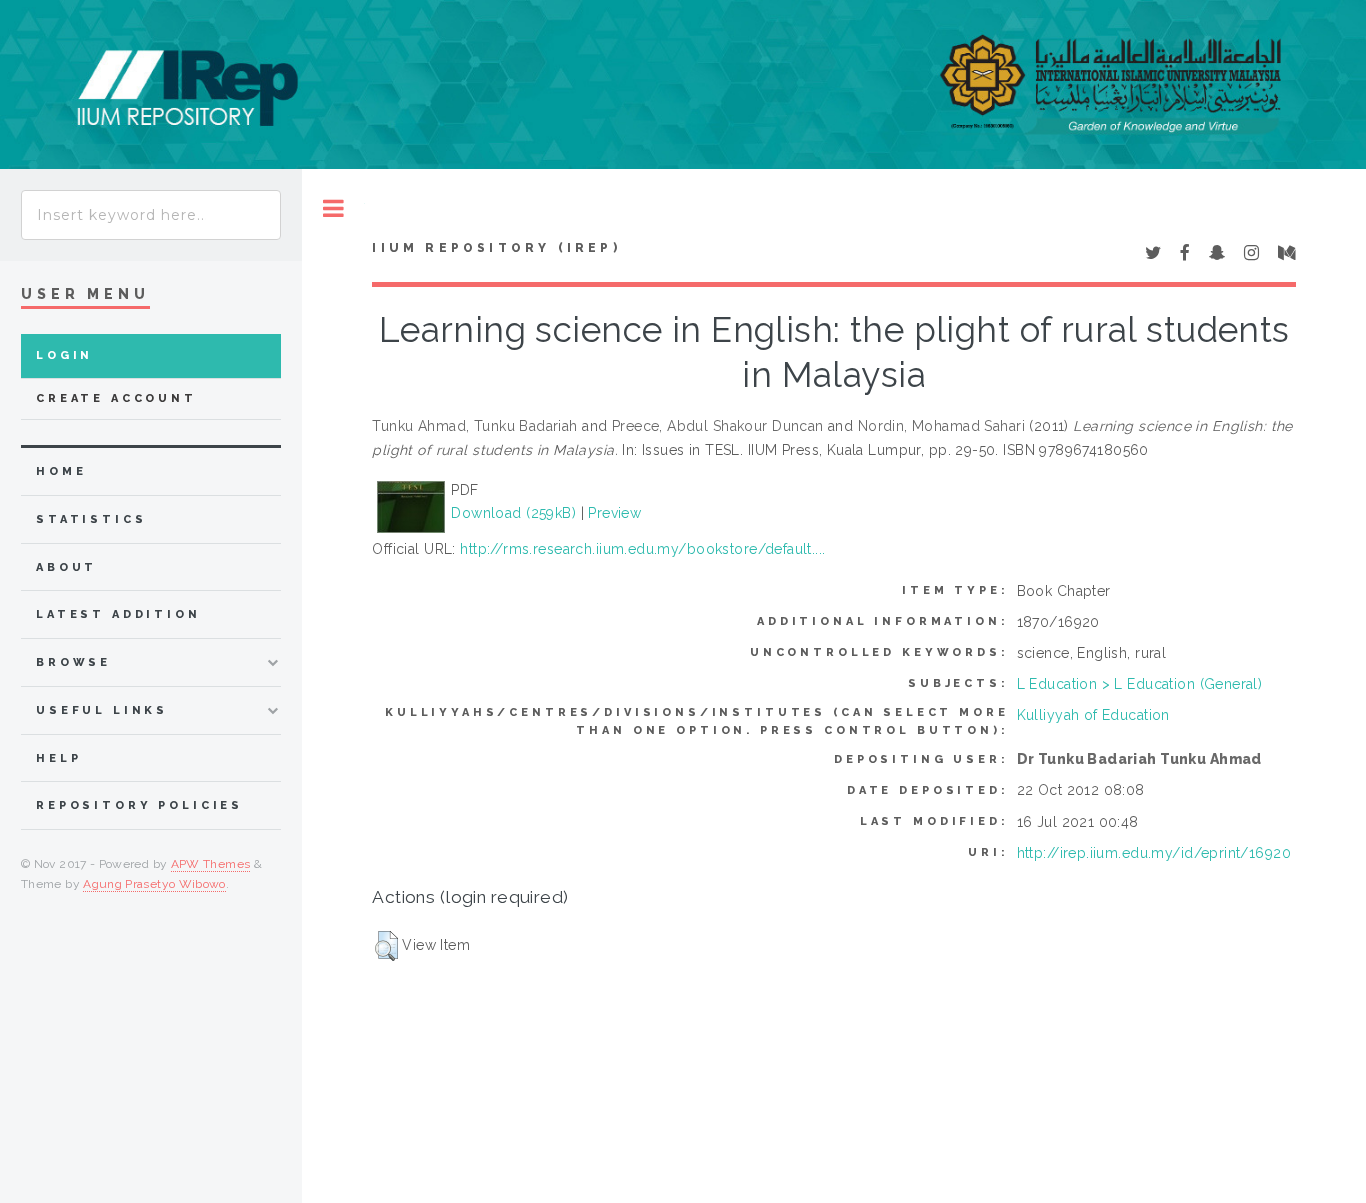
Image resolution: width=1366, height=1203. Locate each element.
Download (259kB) (513, 513)
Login (64, 355)
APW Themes (211, 864)
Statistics (91, 519)
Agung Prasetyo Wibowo (154, 884)
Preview (614, 513)
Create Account (116, 398)
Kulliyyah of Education (1093, 715)
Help (58, 758)
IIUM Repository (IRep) (496, 248)
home (61, 471)
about (66, 567)
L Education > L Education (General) (1140, 684)
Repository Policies (139, 805)
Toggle (333, 208)
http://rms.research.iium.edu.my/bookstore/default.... (642, 549)
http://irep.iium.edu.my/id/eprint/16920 (1154, 853)
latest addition (118, 614)
